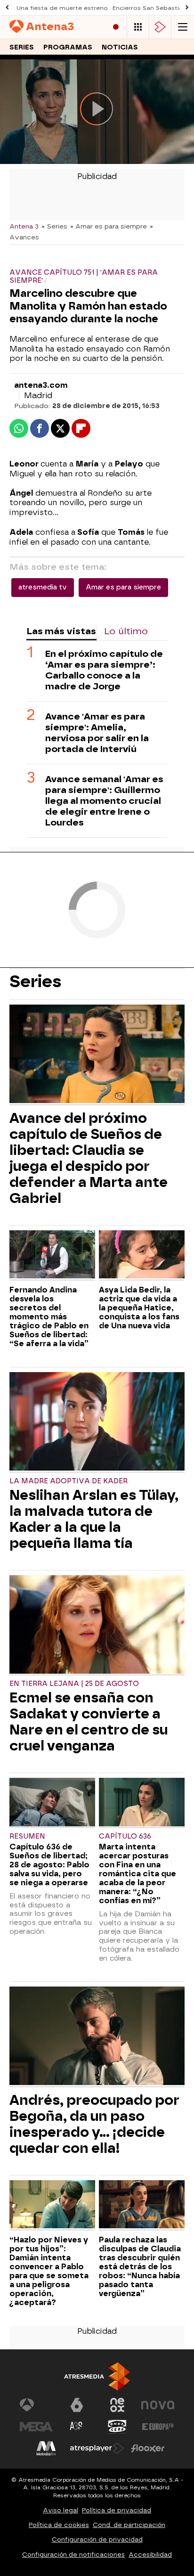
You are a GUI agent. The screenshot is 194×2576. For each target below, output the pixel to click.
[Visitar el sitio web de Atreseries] (77, 2427)
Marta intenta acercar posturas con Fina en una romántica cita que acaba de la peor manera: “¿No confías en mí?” (137, 1874)
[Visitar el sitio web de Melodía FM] (46, 2448)
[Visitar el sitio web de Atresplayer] (97, 2448)
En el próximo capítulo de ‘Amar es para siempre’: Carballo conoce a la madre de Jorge (104, 670)
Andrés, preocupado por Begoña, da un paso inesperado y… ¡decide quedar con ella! (94, 2124)
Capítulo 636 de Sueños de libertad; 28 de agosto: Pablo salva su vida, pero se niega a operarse (49, 1865)
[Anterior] (7, 8)
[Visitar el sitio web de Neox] (117, 2405)
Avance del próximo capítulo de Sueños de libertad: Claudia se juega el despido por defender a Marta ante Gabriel (89, 1158)
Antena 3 (24, 226)
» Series (54, 226)
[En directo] (116, 27)
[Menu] (183, 27)
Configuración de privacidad (97, 2539)
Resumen (27, 1836)
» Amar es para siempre (109, 226)
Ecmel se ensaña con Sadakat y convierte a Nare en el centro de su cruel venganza (89, 1722)
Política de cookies (59, 2525)
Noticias (120, 47)
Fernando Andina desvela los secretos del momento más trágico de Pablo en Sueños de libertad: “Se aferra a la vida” (49, 1317)
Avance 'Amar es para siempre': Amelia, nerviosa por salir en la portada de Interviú (97, 733)
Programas (68, 47)
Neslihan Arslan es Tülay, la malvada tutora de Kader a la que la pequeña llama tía (94, 1519)
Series (22, 47)
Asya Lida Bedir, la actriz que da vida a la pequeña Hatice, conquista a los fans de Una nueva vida (139, 1308)
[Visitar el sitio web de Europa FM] (158, 2427)
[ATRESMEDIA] (97, 2376)
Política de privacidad (117, 2510)
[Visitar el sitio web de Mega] (36, 2427)
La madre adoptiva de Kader (69, 1481)
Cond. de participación (129, 2525)
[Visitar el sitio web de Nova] (158, 2405)
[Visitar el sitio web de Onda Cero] (117, 2427)
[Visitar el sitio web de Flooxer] (148, 2448)
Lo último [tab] (126, 631)
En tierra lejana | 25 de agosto (74, 1684)
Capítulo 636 (125, 1836)
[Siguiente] (187, 8)
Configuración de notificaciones (73, 2555)
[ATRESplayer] (160, 27)
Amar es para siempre (123, 587)
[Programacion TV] (138, 27)
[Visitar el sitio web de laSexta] (77, 2405)
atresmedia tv (43, 587)
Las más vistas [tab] (61, 631)
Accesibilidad (150, 2555)
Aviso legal (61, 2510)
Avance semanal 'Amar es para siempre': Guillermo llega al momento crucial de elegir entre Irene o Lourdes (104, 801)
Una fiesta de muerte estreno (62, 8)
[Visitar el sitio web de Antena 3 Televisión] (36, 2405)
